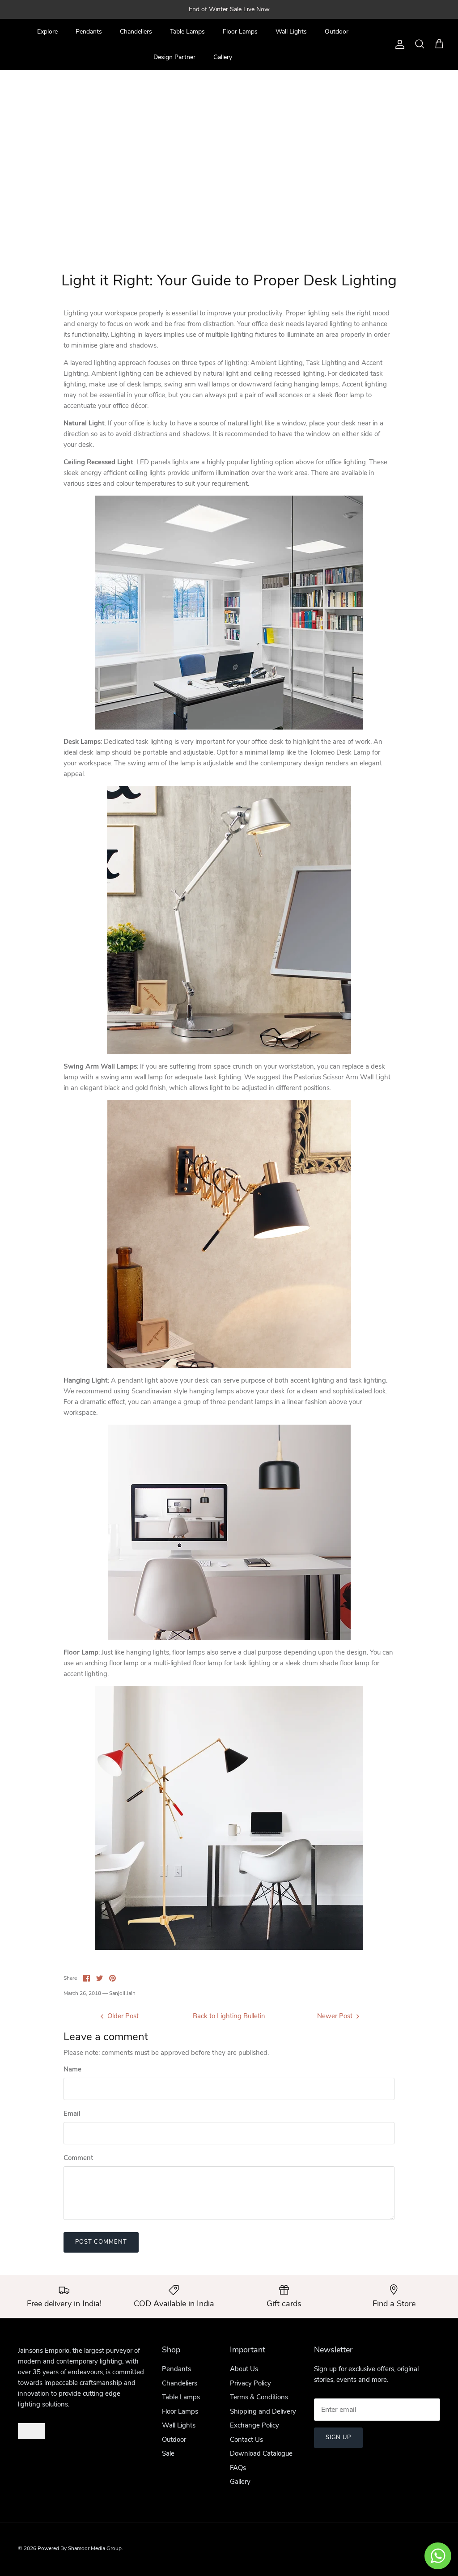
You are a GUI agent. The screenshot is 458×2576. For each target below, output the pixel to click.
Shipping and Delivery (263, 2411)
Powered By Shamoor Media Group (80, 2548)
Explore (47, 32)
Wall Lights (291, 32)
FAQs (238, 2468)
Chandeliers (136, 32)
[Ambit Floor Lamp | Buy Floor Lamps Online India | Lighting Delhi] (229, 1818)
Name (72, 2069)
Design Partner (174, 57)
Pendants (89, 32)
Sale (168, 2453)
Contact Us (246, 2440)
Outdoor (337, 32)
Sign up (338, 2437)
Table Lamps (187, 32)
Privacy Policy (250, 2383)
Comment (78, 2158)
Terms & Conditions (259, 2397)
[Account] (398, 44)
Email (72, 2113)
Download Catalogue (261, 2453)
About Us (244, 2369)
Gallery (223, 57)
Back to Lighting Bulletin (229, 2016)
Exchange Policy (254, 2425)
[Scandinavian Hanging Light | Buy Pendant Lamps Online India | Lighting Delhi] (229, 1532)
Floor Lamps (240, 32)
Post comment (101, 2242)
